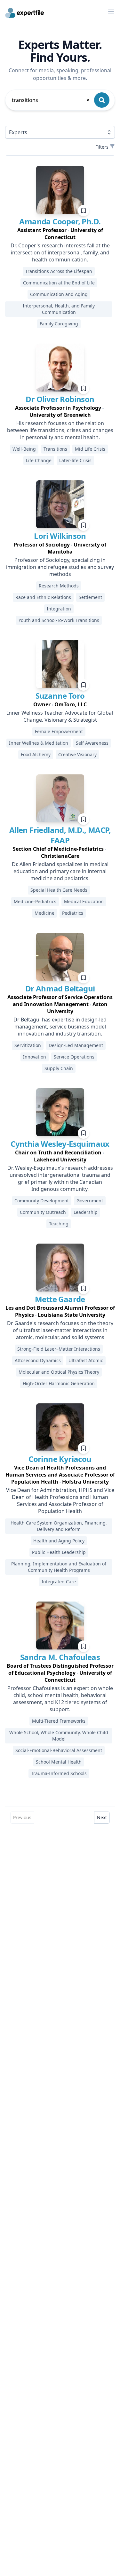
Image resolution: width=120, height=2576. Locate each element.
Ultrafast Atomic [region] (86, 1360)
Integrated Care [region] (59, 1582)
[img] (60, 190)
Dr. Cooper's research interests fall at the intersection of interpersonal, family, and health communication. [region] (60, 252)
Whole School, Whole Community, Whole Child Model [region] (59, 1736)
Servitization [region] (28, 1045)
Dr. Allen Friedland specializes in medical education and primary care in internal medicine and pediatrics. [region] (60, 871)
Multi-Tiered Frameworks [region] (59, 1721)
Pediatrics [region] (73, 913)
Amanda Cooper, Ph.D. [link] (60, 221)
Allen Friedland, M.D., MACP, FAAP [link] (60, 835)
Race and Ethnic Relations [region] (43, 597)
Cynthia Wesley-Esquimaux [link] (60, 1144)
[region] (60, 234)
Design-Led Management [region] (76, 1045)
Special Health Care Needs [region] (59, 890)
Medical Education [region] (84, 901)
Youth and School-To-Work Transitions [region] (59, 620)
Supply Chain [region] (59, 1068)
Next (102, 1817)
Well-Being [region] (24, 449)
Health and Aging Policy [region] (59, 1541)
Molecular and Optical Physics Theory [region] (59, 1372)
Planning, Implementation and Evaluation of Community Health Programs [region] (59, 1567)
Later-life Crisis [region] (75, 460)
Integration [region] (59, 609)
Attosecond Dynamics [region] (38, 1360)
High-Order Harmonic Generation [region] (59, 1383)
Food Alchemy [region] (36, 754)
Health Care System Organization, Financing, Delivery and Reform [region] (59, 1526)
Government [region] (90, 1201)
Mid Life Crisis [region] (90, 449)
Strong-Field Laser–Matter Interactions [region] (59, 1349)
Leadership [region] (86, 1212)
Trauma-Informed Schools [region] (59, 1773)
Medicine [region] (44, 913)
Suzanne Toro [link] (60, 696)
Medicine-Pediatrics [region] (35, 901)
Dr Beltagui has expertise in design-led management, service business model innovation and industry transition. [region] (60, 1027)
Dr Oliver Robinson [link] (60, 399)
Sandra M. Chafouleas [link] (60, 1657)
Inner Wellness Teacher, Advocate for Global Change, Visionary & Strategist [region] (60, 716)
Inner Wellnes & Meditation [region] (39, 743)
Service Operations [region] (74, 1057)
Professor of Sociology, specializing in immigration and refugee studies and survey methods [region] (60, 567)
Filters (102, 147)
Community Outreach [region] (43, 1212)
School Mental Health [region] (59, 1762)
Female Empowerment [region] (59, 731)
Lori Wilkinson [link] (60, 536)
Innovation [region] (35, 1057)
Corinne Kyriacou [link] (60, 1459)
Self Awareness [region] (92, 743)
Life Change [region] (39, 460)
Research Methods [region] (59, 586)
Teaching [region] (59, 1224)
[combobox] (51, 100)
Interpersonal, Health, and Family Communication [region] (59, 309)
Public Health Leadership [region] (59, 1552)
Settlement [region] (90, 597)
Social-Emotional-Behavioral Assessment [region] (59, 1750)
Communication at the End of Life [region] (59, 283)
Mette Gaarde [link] (60, 1299)
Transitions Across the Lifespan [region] (59, 271)
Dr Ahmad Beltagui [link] (60, 988)
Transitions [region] (55, 449)
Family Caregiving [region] (59, 324)
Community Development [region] (42, 1201)
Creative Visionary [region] (77, 754)
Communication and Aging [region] (59, 294)
